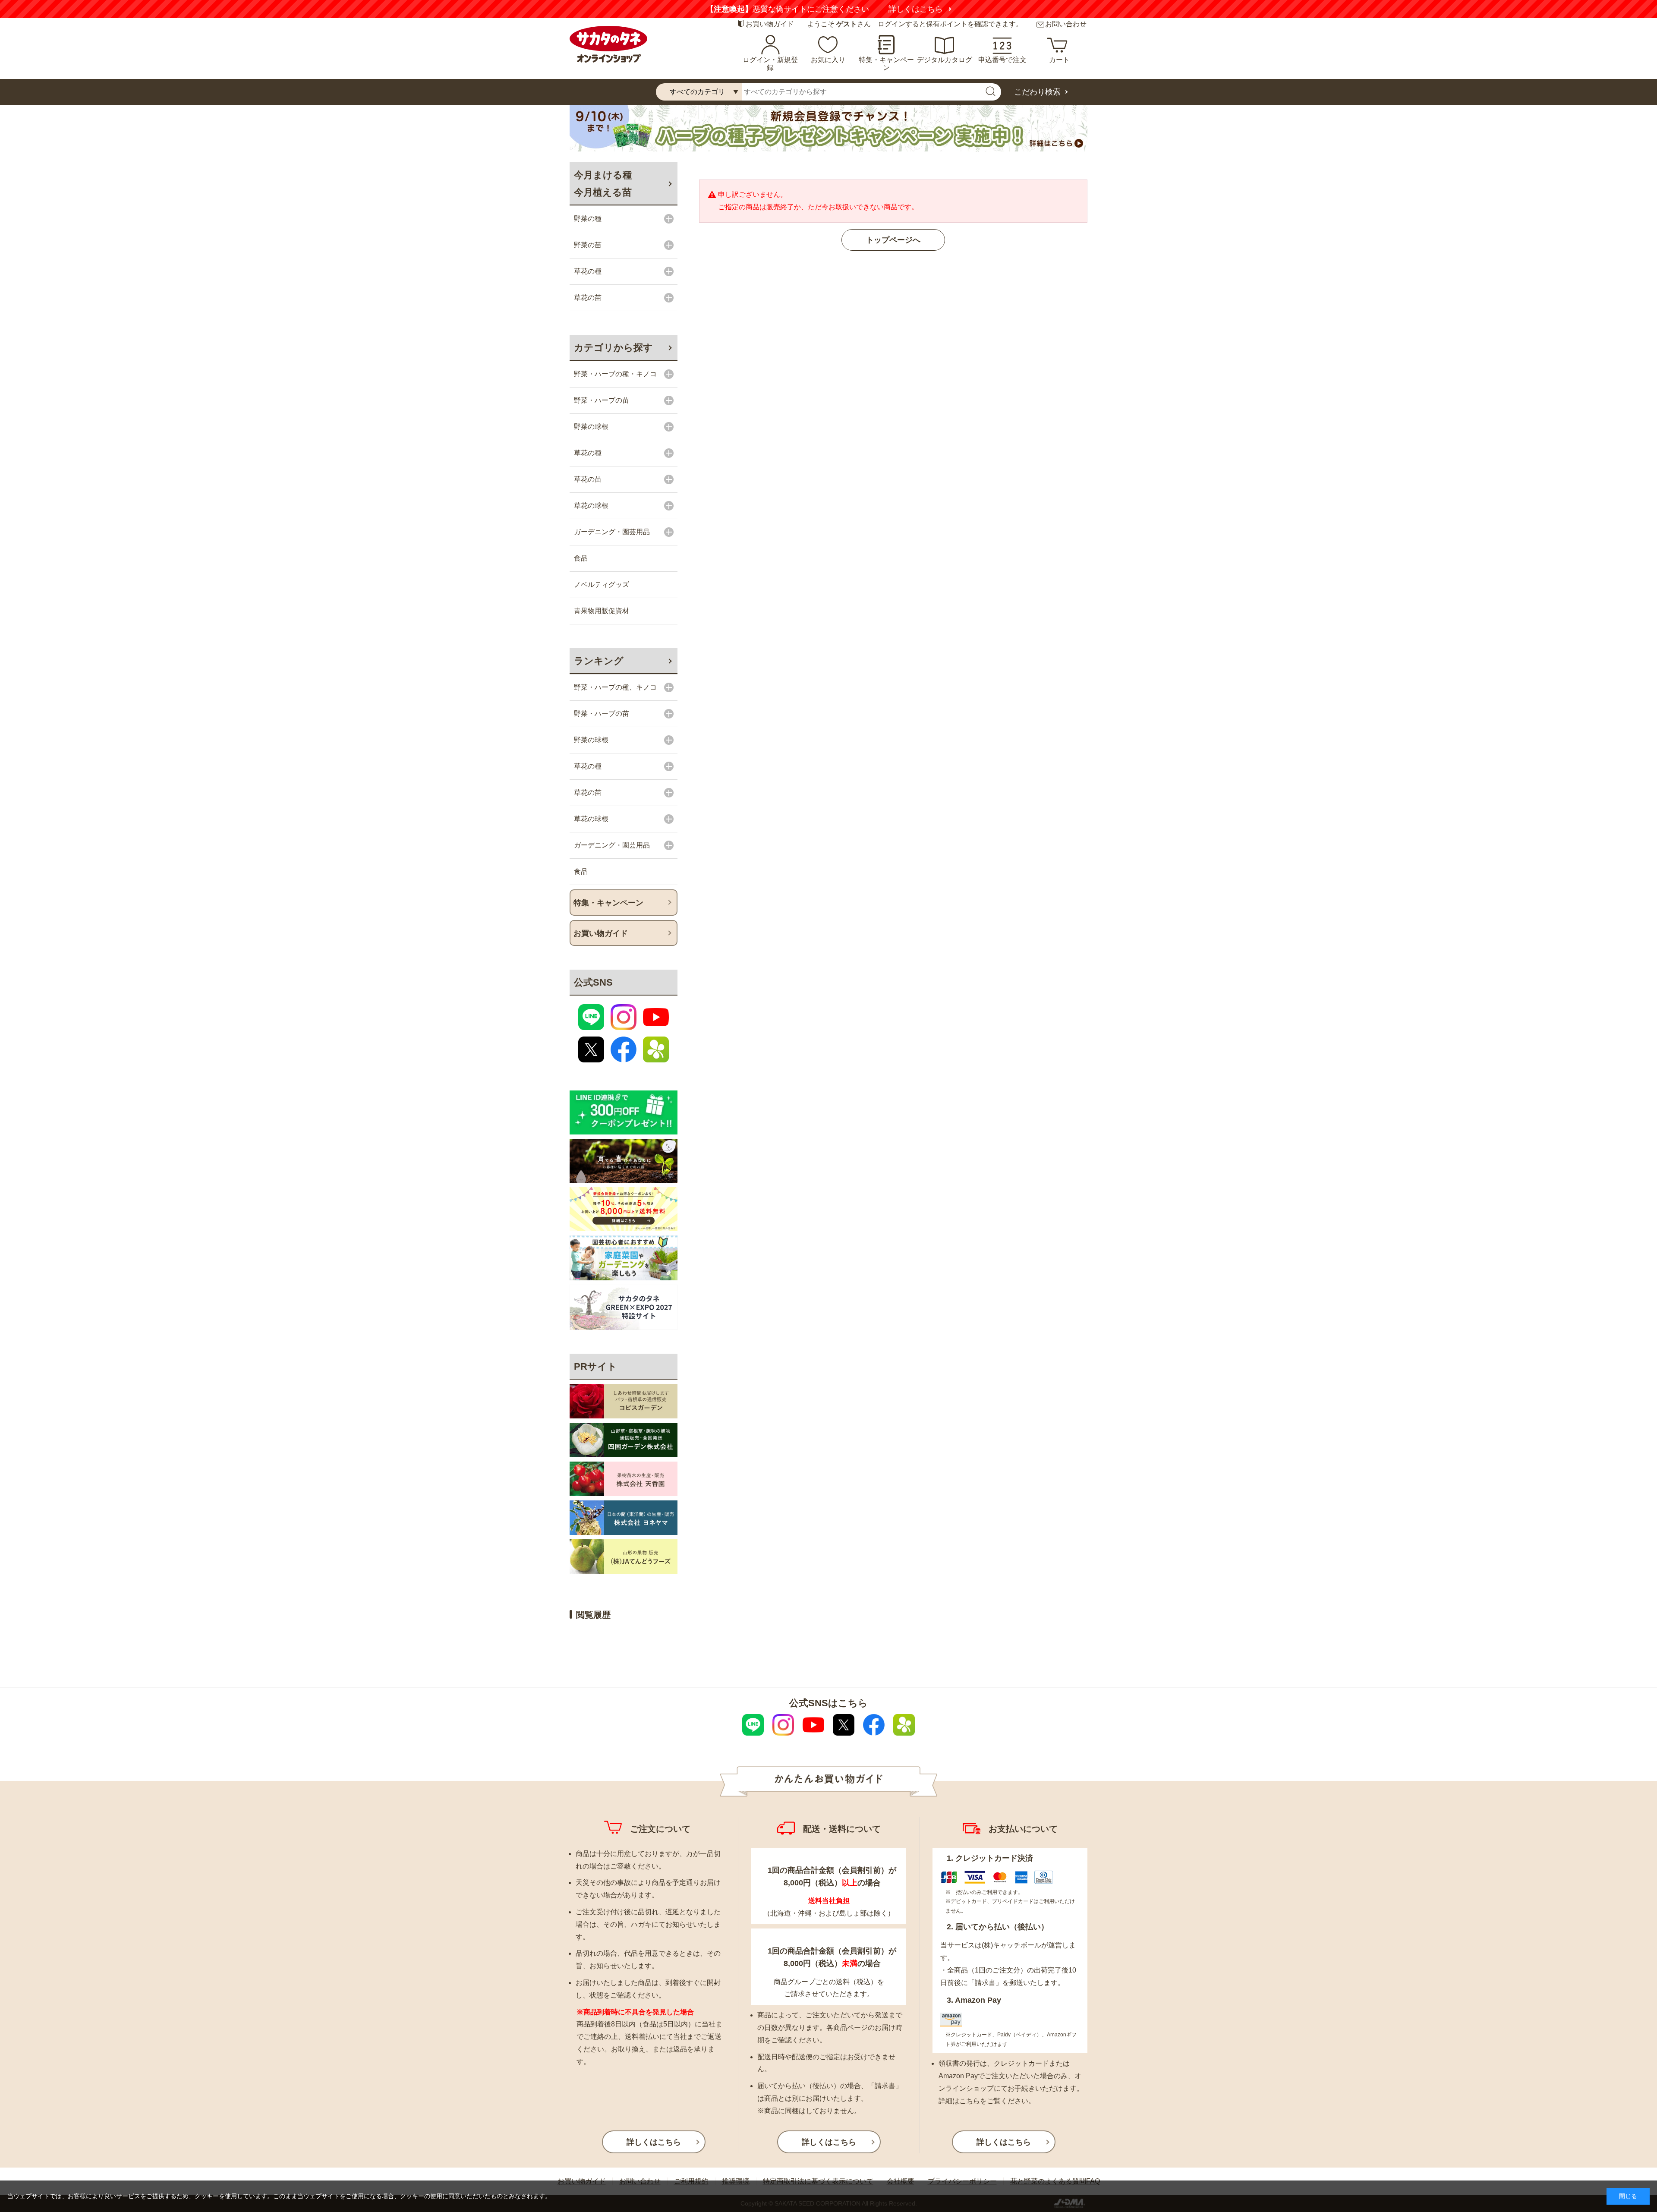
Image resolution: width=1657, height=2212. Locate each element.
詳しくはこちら (931, 9)
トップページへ (893, 240)
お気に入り (828, 60)
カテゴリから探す (613, 348)
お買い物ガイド (770, 24)
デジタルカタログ (945, 60)
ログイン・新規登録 (770, 64)
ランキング (599, 661)
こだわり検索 (1037, 92)
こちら (970, 2101)
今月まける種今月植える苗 (603, 184)
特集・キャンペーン (886, 64)
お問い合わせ (1066, 24)
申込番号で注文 (1002, 60)
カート (1059, 60)
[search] (990, 92)
